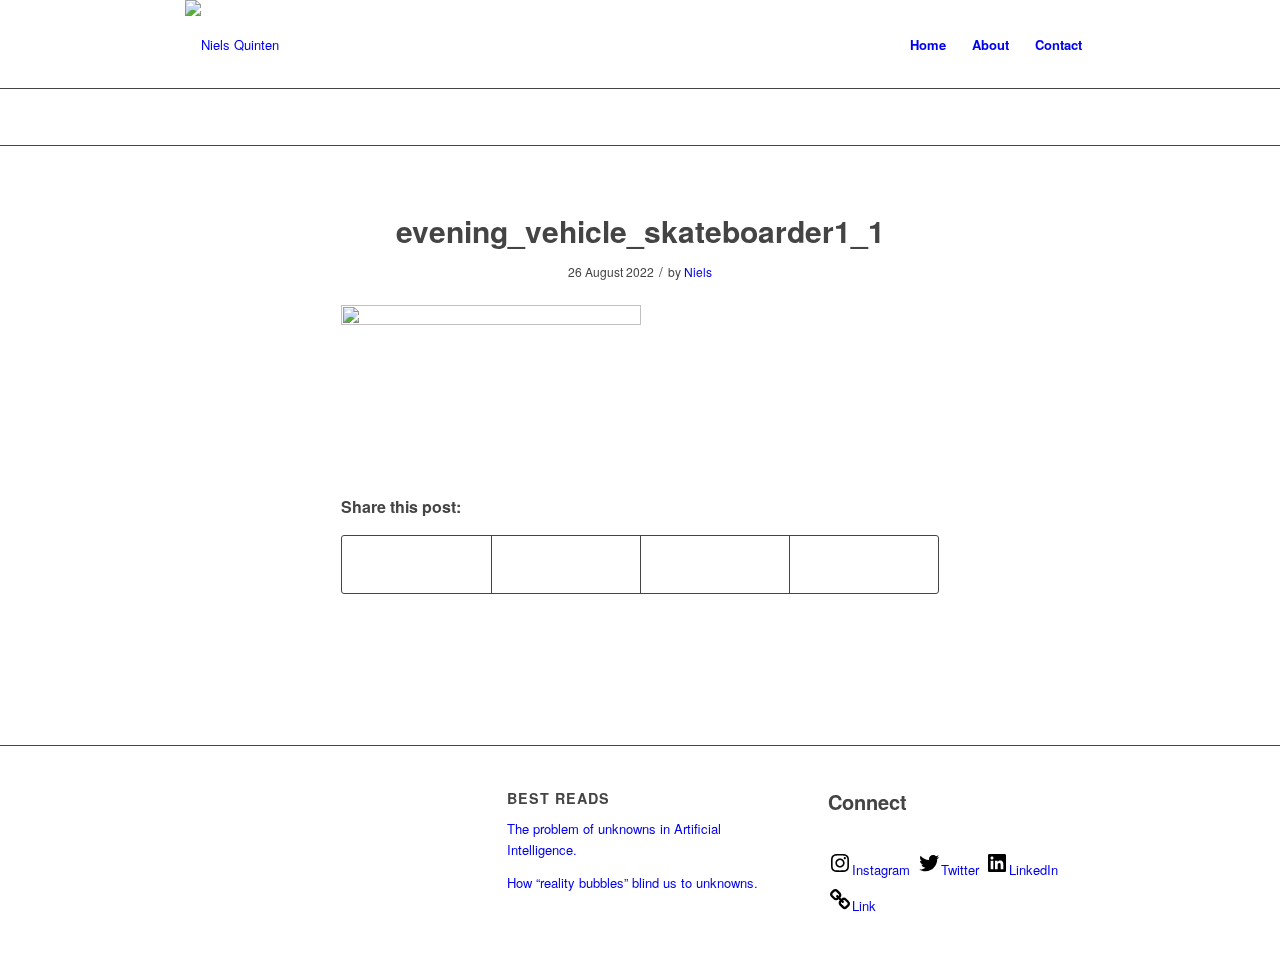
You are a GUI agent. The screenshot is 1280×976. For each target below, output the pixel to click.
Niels (698, 271)
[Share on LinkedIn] (715, 564)
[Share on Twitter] (416, 564)
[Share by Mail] (864, 564)
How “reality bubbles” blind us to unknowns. (632, 882)
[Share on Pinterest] (566, 564)
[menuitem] (928, 45)
